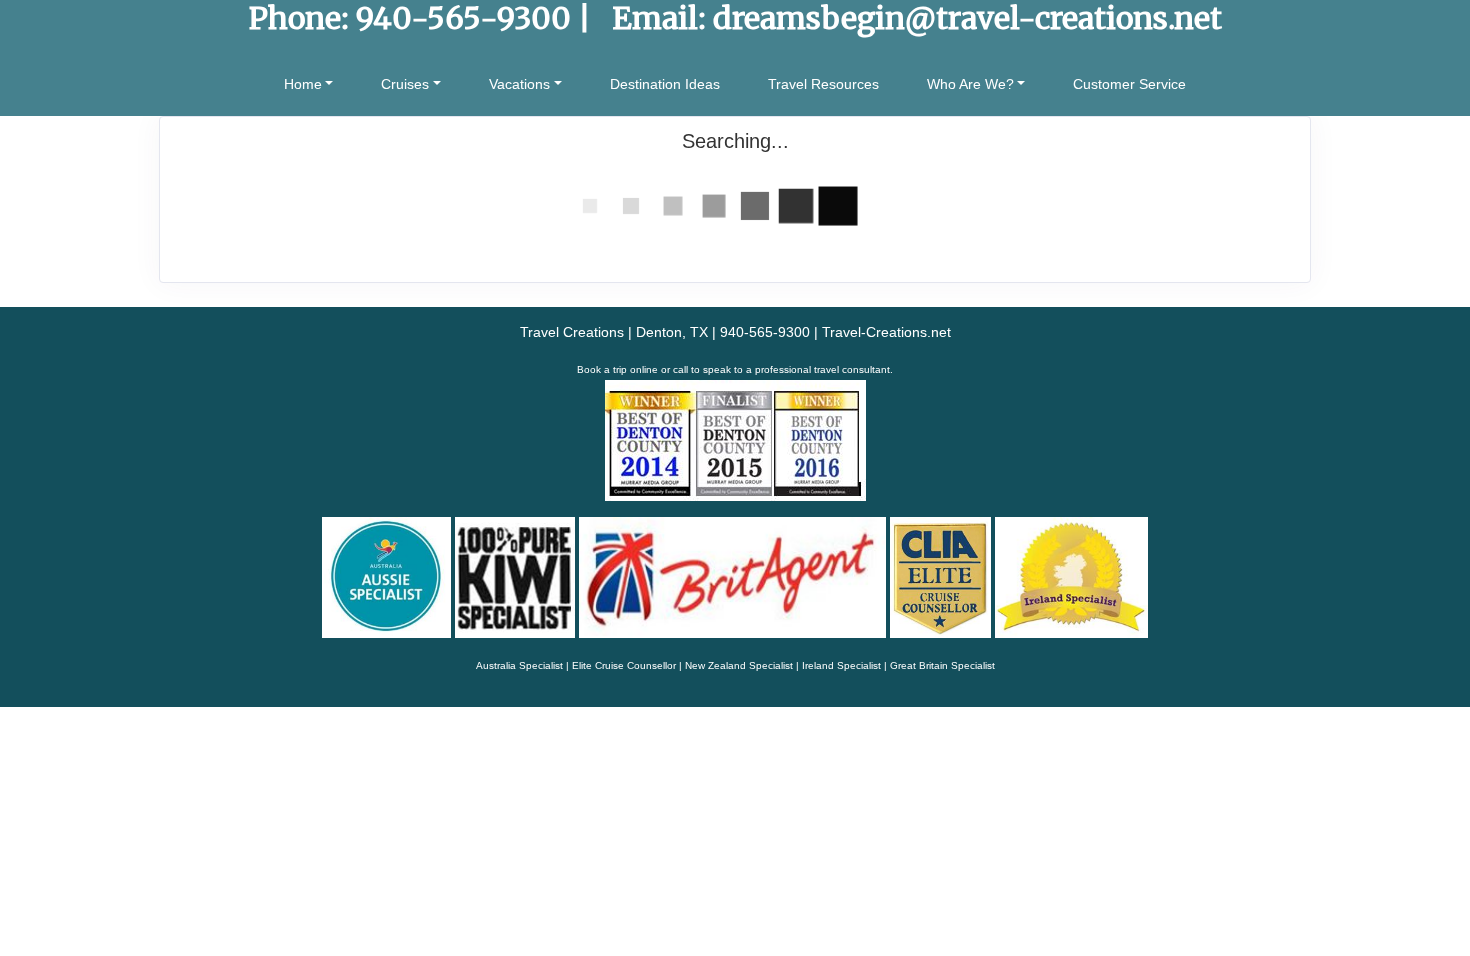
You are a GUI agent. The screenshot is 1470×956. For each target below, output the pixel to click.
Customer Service (1129, 84)
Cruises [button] (405, 84)
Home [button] (303, 84)
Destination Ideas (665, 84)
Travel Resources (823, 84)
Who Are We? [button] (970, 84)
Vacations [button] (519, 84)
